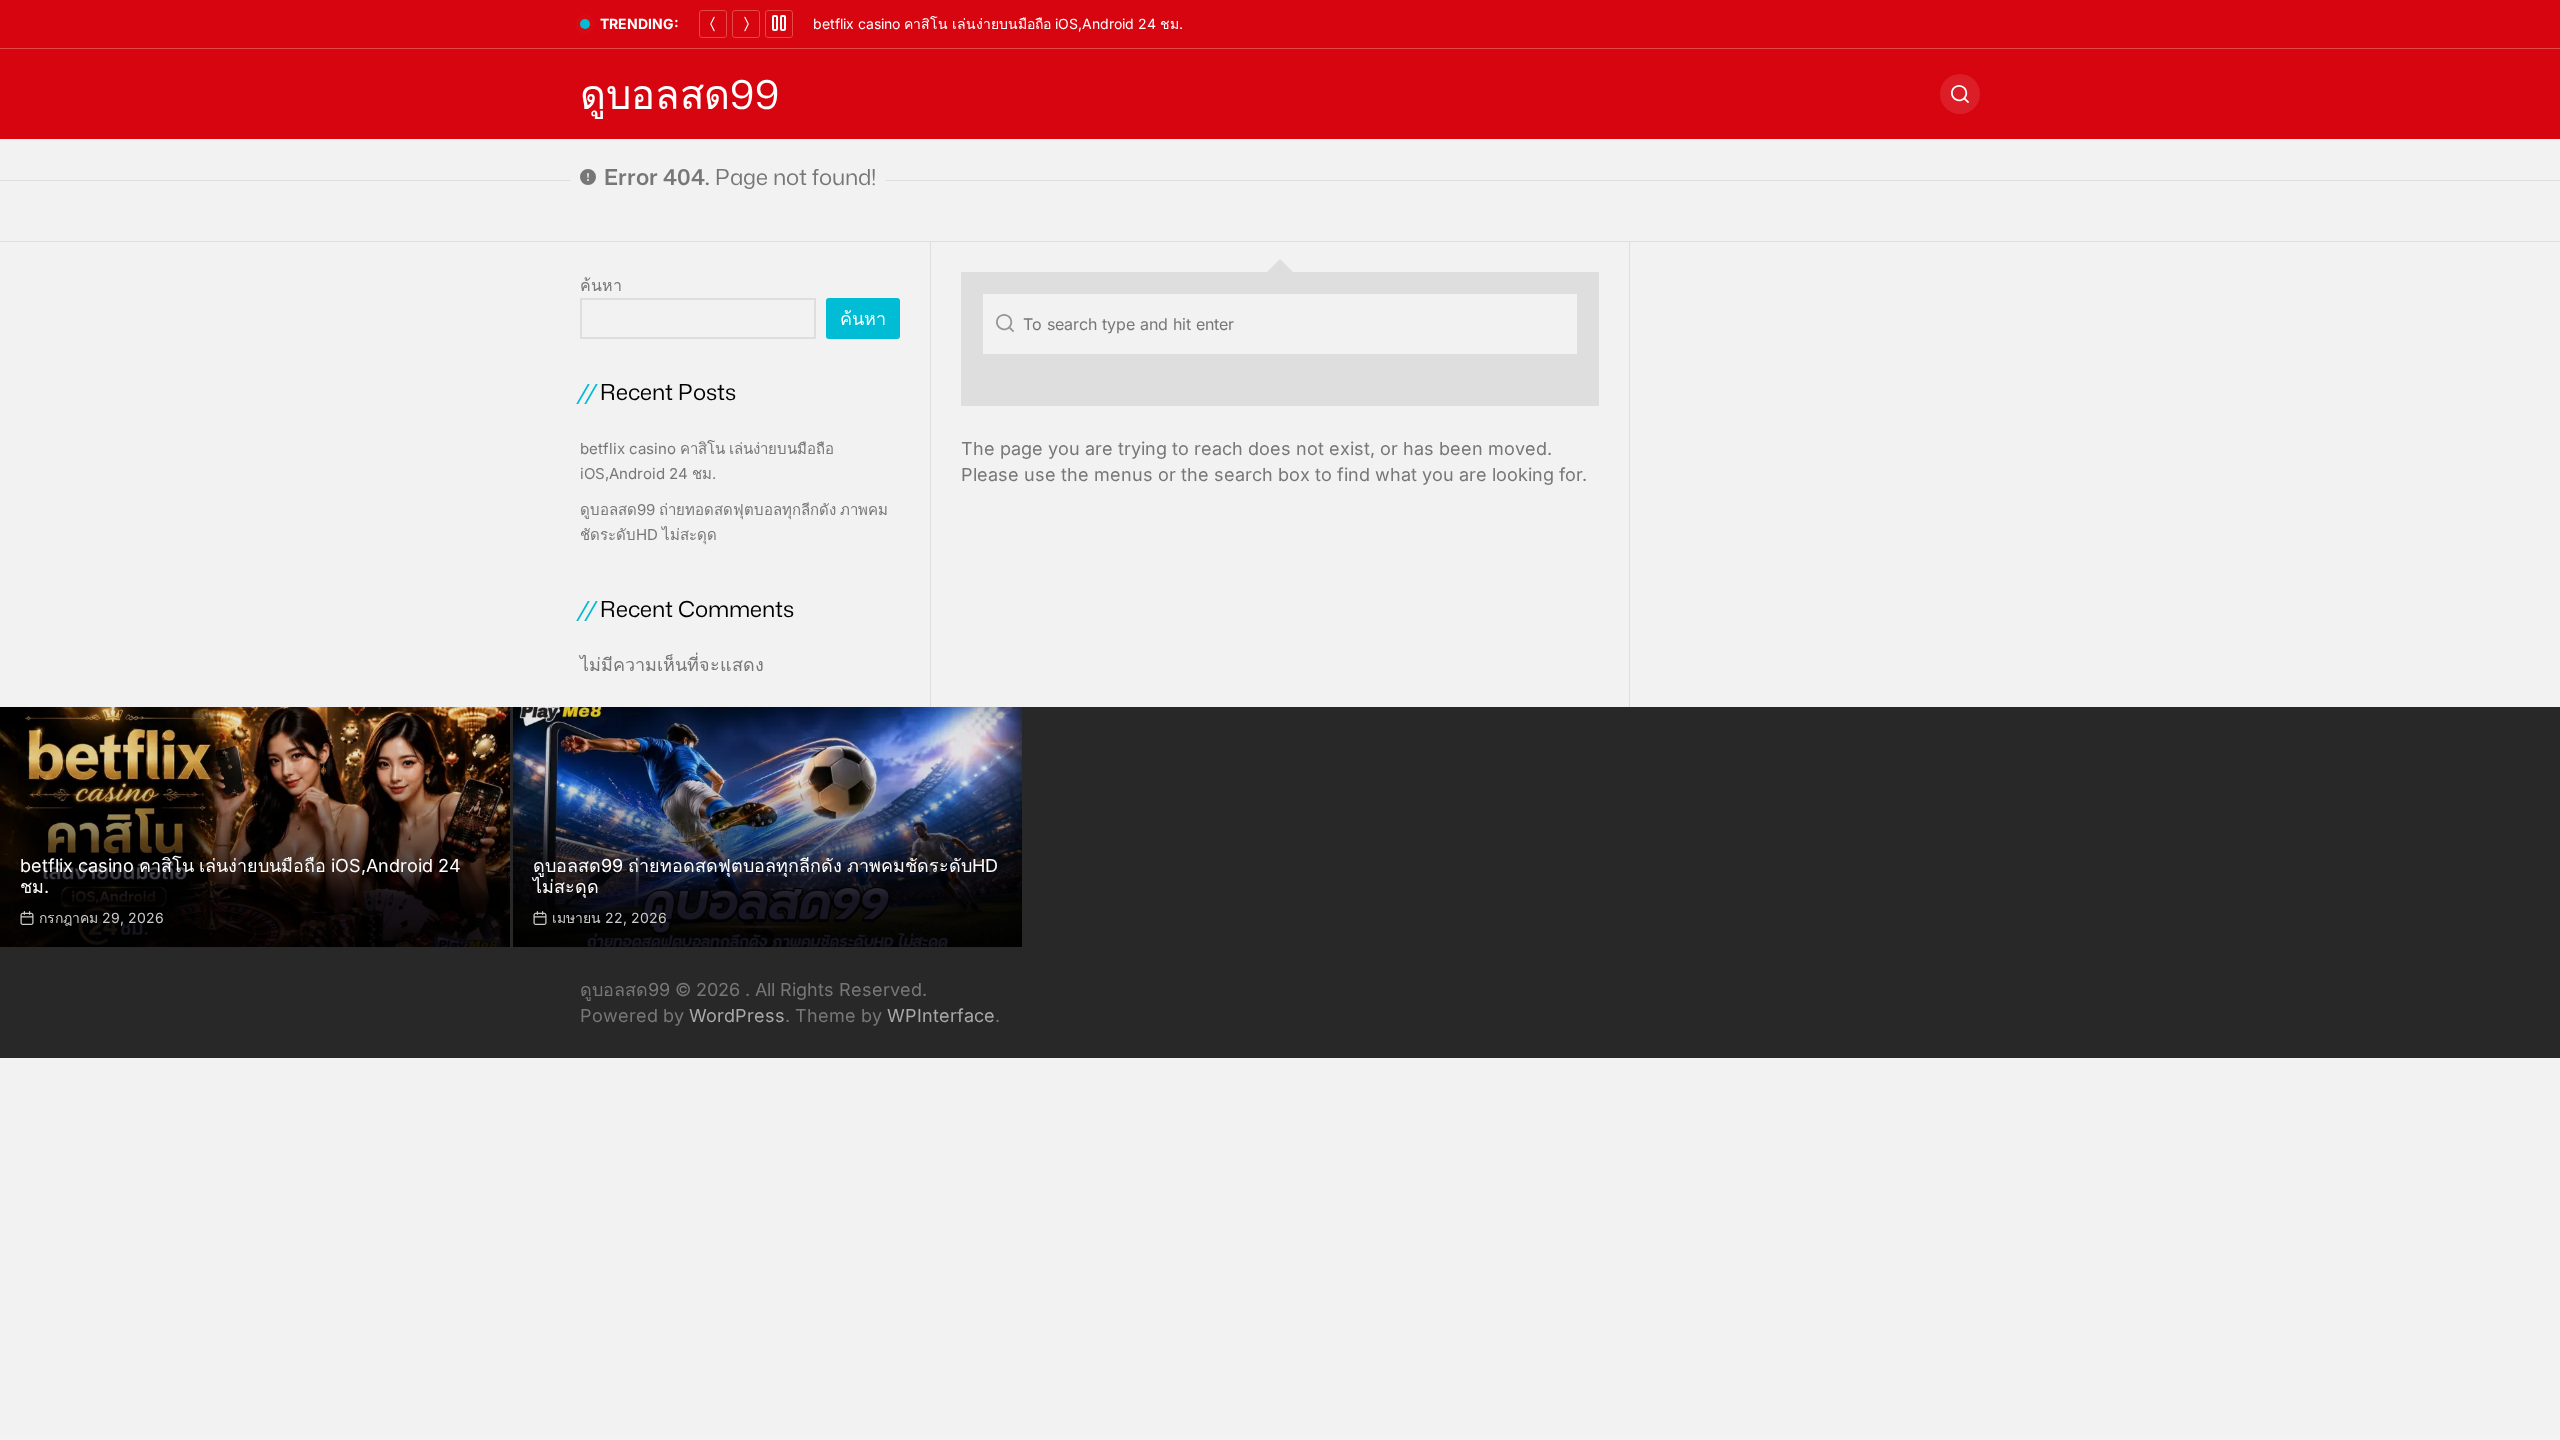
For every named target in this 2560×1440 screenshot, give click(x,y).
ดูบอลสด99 (679, 94)
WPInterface (941, 1015)
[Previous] (713, 24)
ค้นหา (601, 285)
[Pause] (779, 24)
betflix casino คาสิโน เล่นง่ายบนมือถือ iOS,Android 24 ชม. (998, 23)
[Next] (746, 24)
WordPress (737, 1015)
